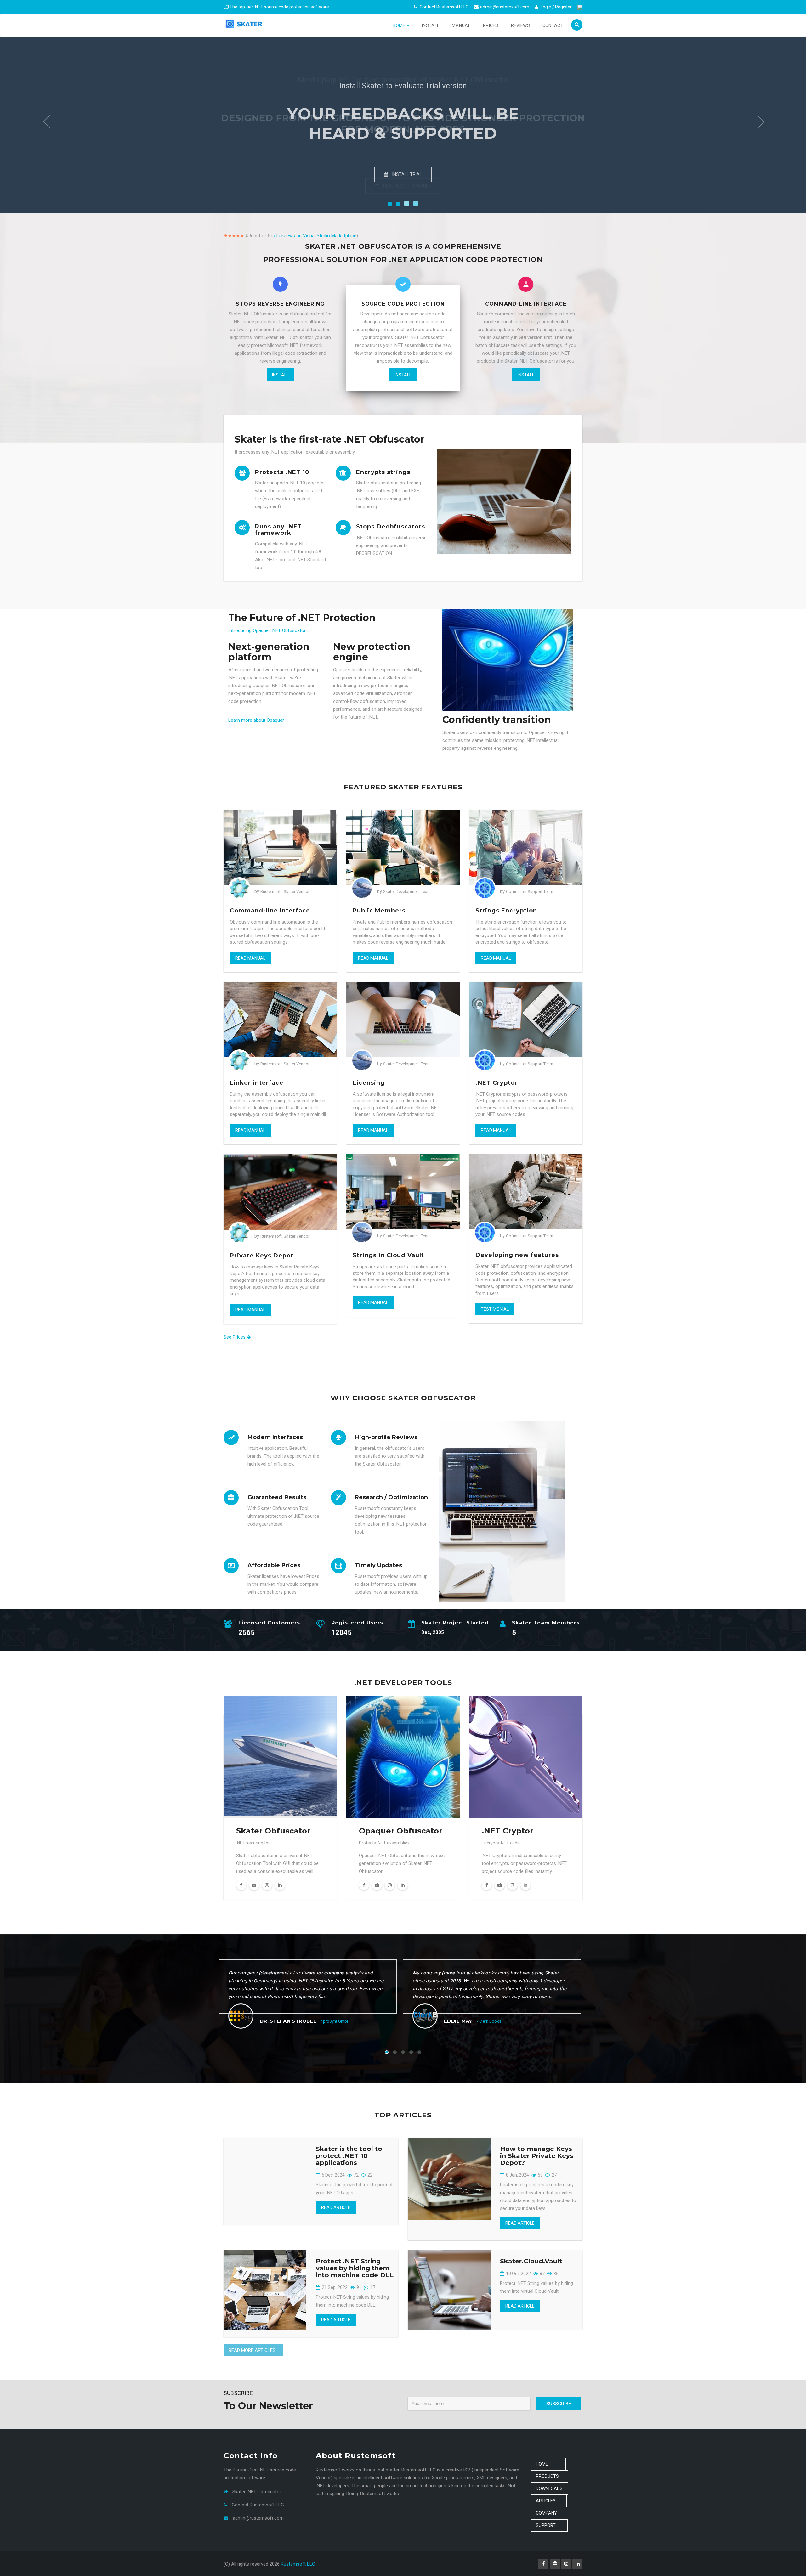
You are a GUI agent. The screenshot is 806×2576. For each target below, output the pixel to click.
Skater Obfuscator (273, 1831)
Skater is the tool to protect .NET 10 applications (349, 2156)
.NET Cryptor (497, 1083)
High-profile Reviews (386, 1437)
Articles (549, 2501)
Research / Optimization (391, 1497)
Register (563, 7)
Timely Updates (378, 1565)
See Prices (235, 1337)
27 (554, 2175)
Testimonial (495, 1309)
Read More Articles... (253, 2350)
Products (549, 2476)
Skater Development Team (407, 892)
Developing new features (517, 1255)
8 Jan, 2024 (517, 2175)
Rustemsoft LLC (298, 2564)
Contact (553, 25)
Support (549, 2525)
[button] (46, 123)
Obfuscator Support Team (530, 892)
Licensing (369, 1083)
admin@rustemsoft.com (505, 7)
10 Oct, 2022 (518, 2274)
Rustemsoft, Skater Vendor (285, 892)
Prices (491, 25)
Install (431, 25)
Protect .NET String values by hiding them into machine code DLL (355, 2268)
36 (556, 2274)
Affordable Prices (274, 1565)
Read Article (336, 2207)
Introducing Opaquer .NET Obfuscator (267, 630)
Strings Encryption (506, 911)
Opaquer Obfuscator (401, 1831)
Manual (461, 25)
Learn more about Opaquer (256, 720)
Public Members (379, 911)
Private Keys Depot (262, 1256)
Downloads (549, 2488)
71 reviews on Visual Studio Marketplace (315, 236)
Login (545, 7)
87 (542, 2274)
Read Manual (250, 958)
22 (369, 2175)
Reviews (520, 25)
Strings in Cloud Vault (388, 1255)
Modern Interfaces (275, 1437)
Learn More (406, 174)
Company (549, 2513)
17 (372, 2287)
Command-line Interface (270, 911)
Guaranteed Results (277, 1497)
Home (400, 25)
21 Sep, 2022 (334, 2287)
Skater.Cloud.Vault (531, 2261)
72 (356, 2175)
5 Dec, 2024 (333, 2175)
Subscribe (559, 2404)
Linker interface (257, 1083)
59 (540, 2175)
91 (358, 2287)
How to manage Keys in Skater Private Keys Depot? (537, 2156)
